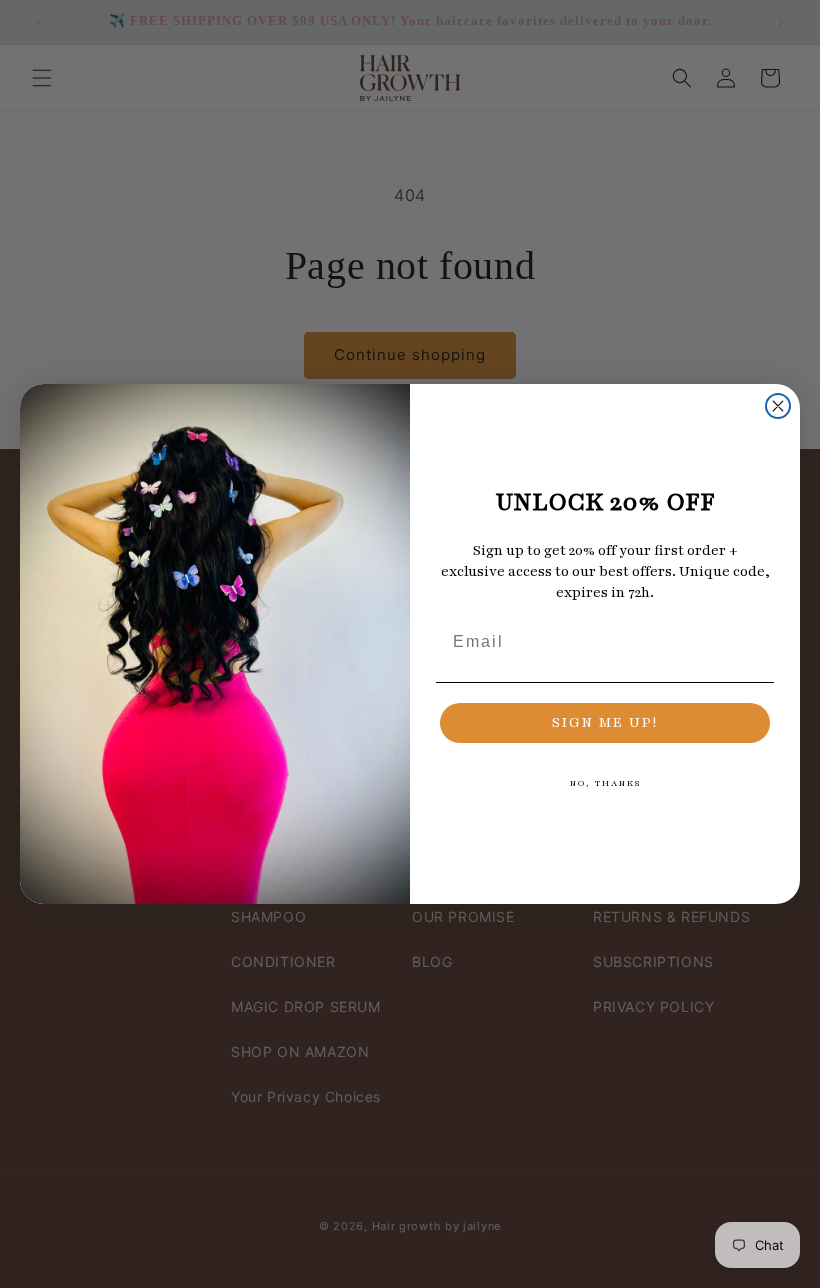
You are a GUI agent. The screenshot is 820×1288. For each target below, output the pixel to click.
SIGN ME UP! (605, 722)
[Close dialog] (778, 406)
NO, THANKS (605, 783)
